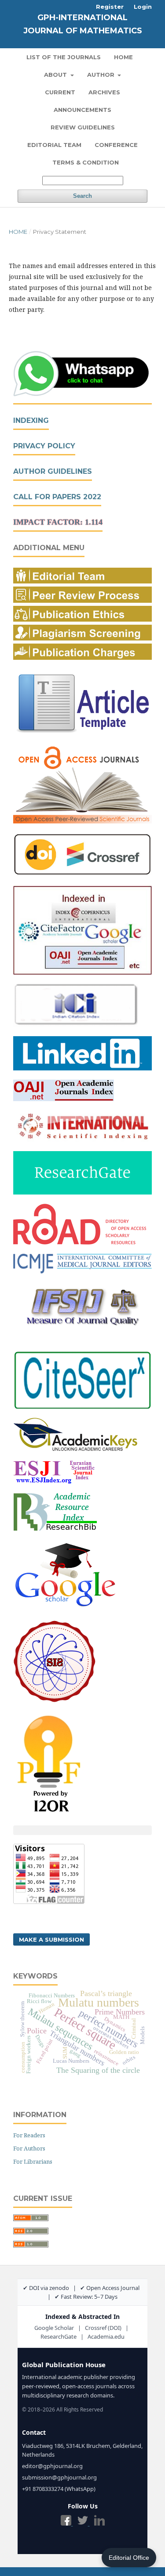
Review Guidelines (83, 127)
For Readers (29, 2135)
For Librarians (33, 2161)
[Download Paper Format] (82, 733)
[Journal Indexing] (82, 972)
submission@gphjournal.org (59, 2477)
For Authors (29, 2148)
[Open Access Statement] (82, 821)
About (56, 75)
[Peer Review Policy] (82, 600)
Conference (116, 145)
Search (82, 196)
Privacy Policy (44, 446)
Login (143, 7)
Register (110, 7)
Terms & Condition (86, 162)
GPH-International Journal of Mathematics (83, 24)
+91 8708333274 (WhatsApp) (59, 2489)
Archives (104, 92)
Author (102, 75)
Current (60, 92)
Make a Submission (51, 1939)
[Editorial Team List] (82, 581)
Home (123, 57)
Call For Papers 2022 (57, 497)
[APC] (82, 657)
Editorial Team (54, 145)
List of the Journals (64, 57)
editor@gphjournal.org (52, 2466)
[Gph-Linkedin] (82, 1068)
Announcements (82, 110)
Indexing (31, 420)
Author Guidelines (53, 471)
